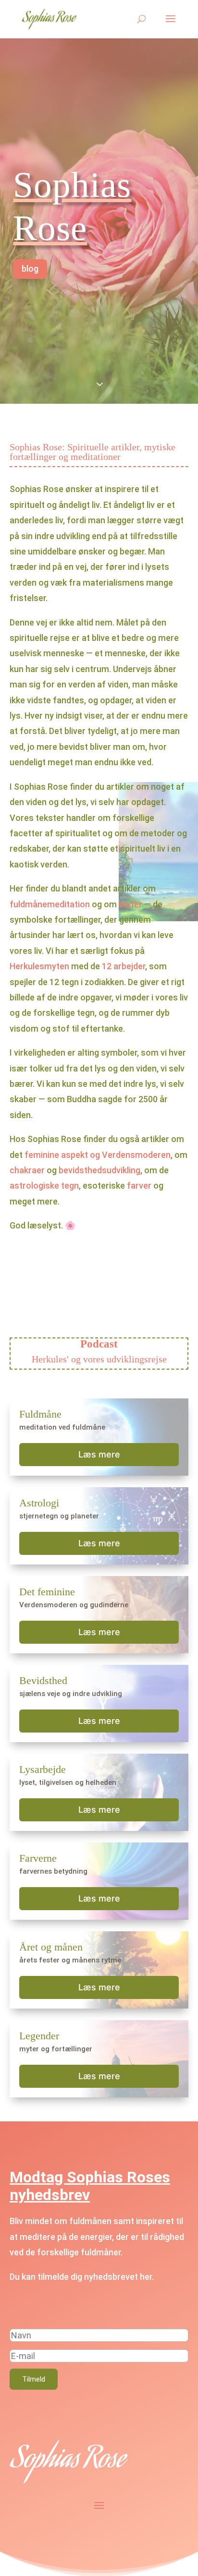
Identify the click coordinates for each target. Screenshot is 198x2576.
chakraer (27, 1170)
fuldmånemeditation (50, 904)
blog (30, 269)
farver (139, 1186)
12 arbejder (124, 966)
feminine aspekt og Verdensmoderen (98, 1155)
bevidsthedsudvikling (99, 1170)
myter (130, 904)
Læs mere (99, 1454)
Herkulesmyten (39, 966)
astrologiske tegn (44, 1186)
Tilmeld (34, 2379)
